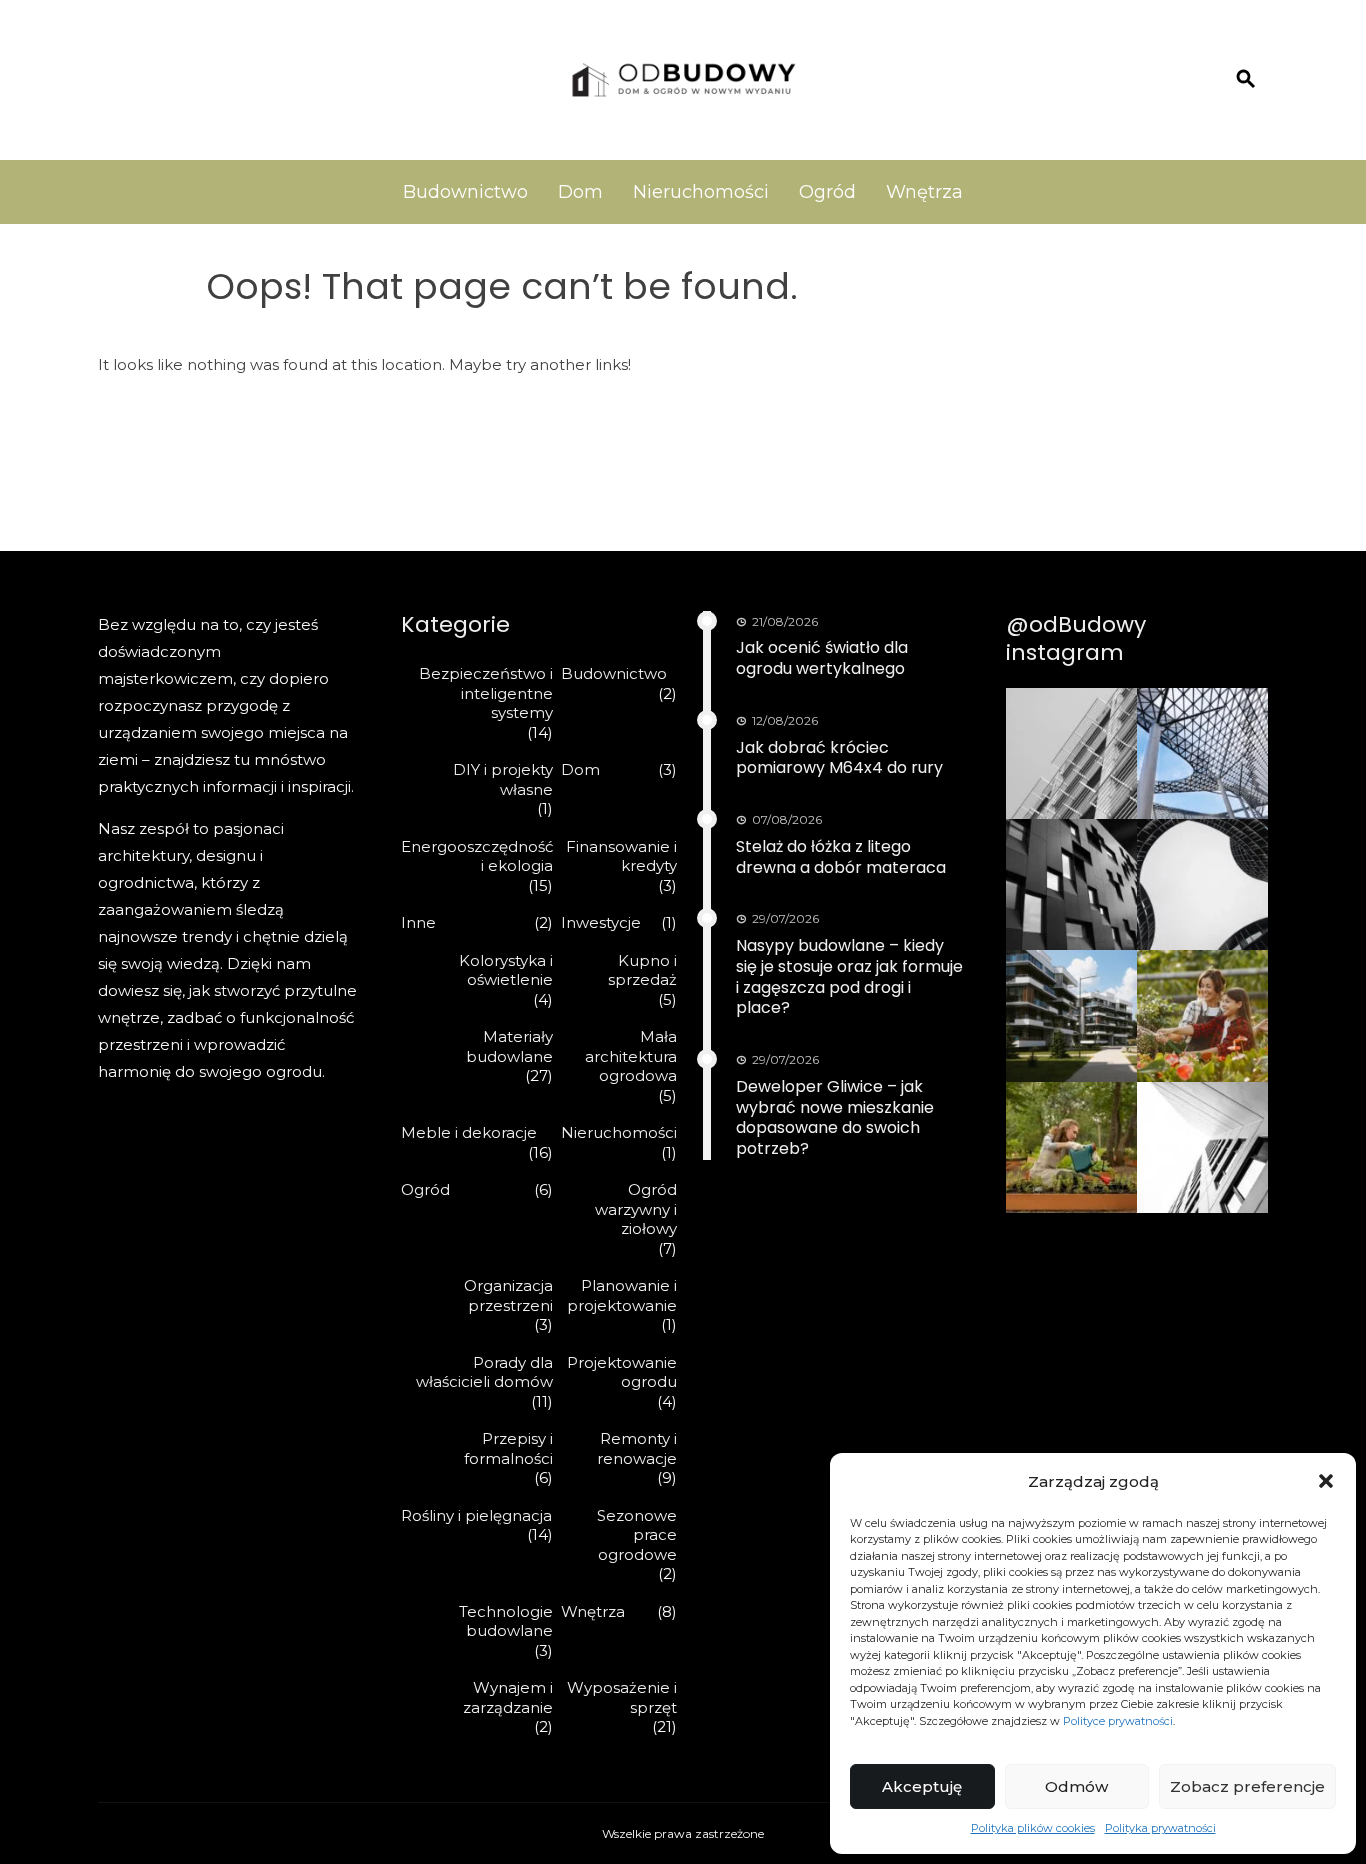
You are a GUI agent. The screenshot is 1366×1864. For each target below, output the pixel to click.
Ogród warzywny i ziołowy (636, 1209)
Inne (418, 922)
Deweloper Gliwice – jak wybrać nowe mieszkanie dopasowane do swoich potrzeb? (835, 1117)
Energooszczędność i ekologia (477, 856)
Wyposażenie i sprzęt (622, 1697)
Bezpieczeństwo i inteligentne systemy (486, 693)
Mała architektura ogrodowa (631, 1056)
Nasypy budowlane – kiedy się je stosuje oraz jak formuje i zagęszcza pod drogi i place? (849, 976)
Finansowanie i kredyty (621, 856)
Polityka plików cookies (1033, 1828)
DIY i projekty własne (503, 779)
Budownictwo (465, 192)
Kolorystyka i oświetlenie (506, 970)
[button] (1326, 1481)
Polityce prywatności (1118, 1721)
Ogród (827, 192)
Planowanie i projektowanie (622, 1295)
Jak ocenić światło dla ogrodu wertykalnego (822, 658)
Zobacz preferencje (1247, 1786)
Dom (580, 192)
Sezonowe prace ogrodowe (637, 1535)
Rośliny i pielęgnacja (476, 1515)
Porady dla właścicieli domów (484, 1372)
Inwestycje (601, 922)
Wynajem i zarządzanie (508, 1697)
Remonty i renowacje (637, 1448)
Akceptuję (922, 1786)
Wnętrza (924, 192)
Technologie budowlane (506, 1621)
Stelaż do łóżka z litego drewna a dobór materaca (841, 857)
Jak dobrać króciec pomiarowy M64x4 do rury (839, 758)
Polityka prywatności (1160, 1828)
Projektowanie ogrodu (622, 1372)
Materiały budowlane (509, 1046)
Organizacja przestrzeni (508, 1295)
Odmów (1076, 1786)
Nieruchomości (701, 192)
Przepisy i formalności (508, 1448)
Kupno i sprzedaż (642, 970)
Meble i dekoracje (469, 1132)
